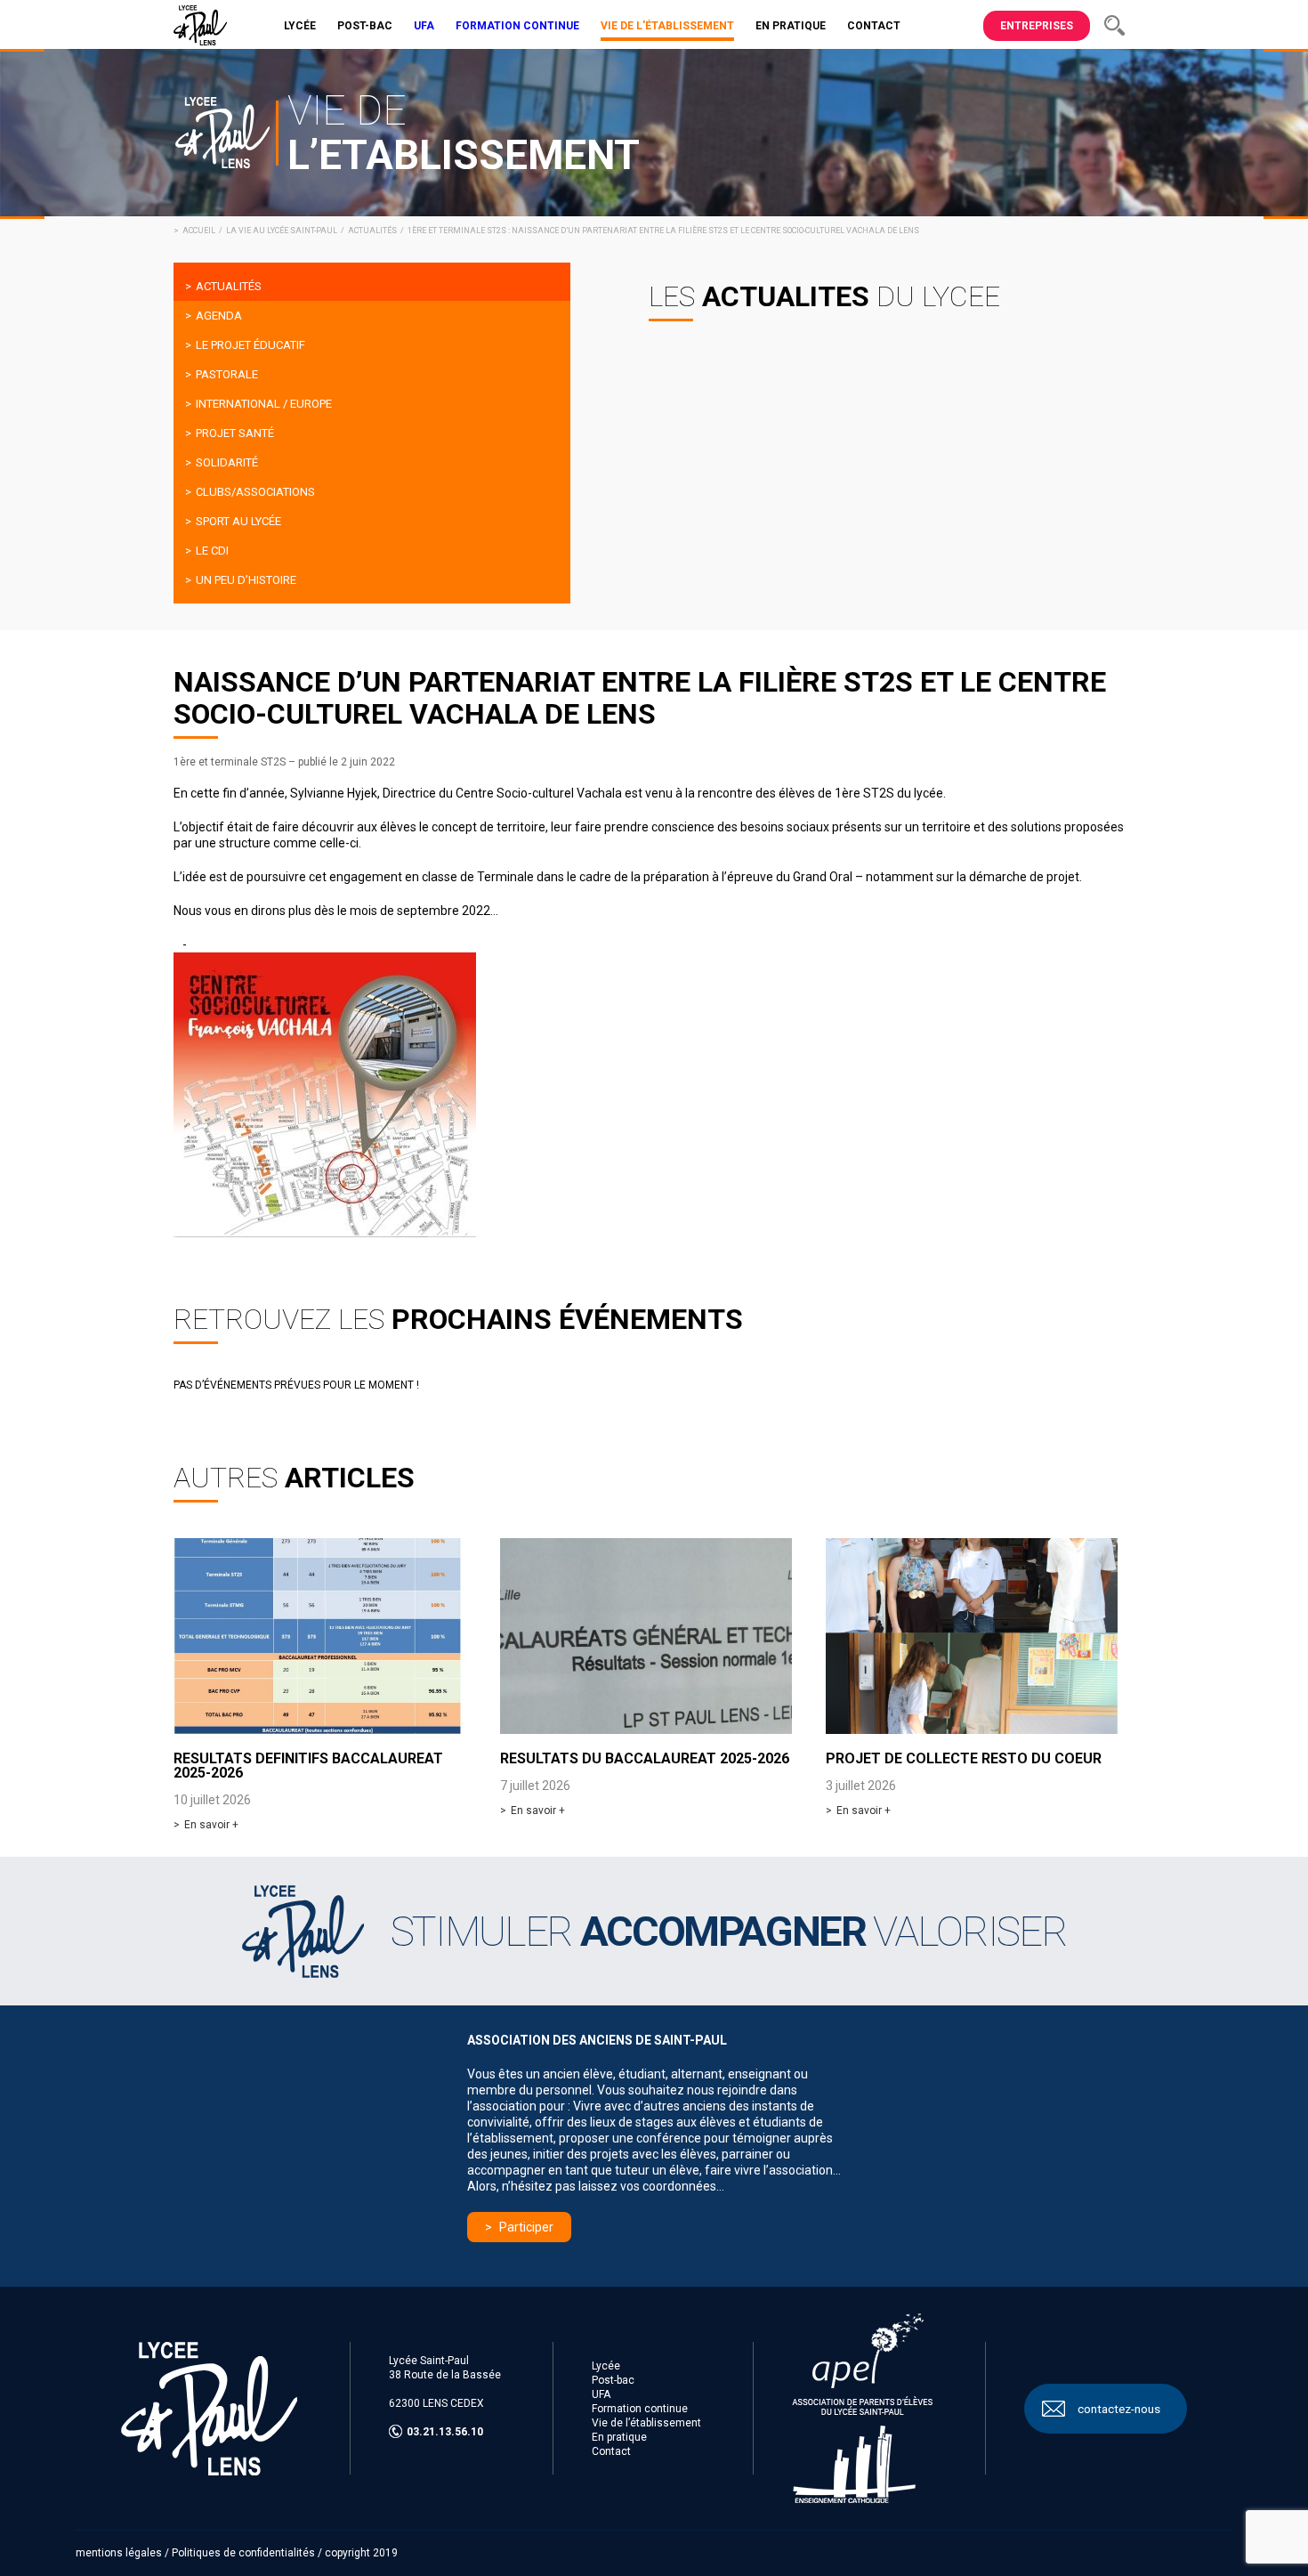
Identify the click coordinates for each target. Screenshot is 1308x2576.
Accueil (199, 231)
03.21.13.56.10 (445, 2432)
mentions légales (119, 2553)
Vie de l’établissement (646, 2423)
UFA (601, 2394)
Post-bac (613, 2380)
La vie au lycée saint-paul (282, 231)
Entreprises (1037, 26)
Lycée (606, 2366)
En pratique (619, 2437)
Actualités (372, 231)
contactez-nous (1119, 2409)
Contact (611, 2451)
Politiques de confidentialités (243, 2553)
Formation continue (640, 2409)
